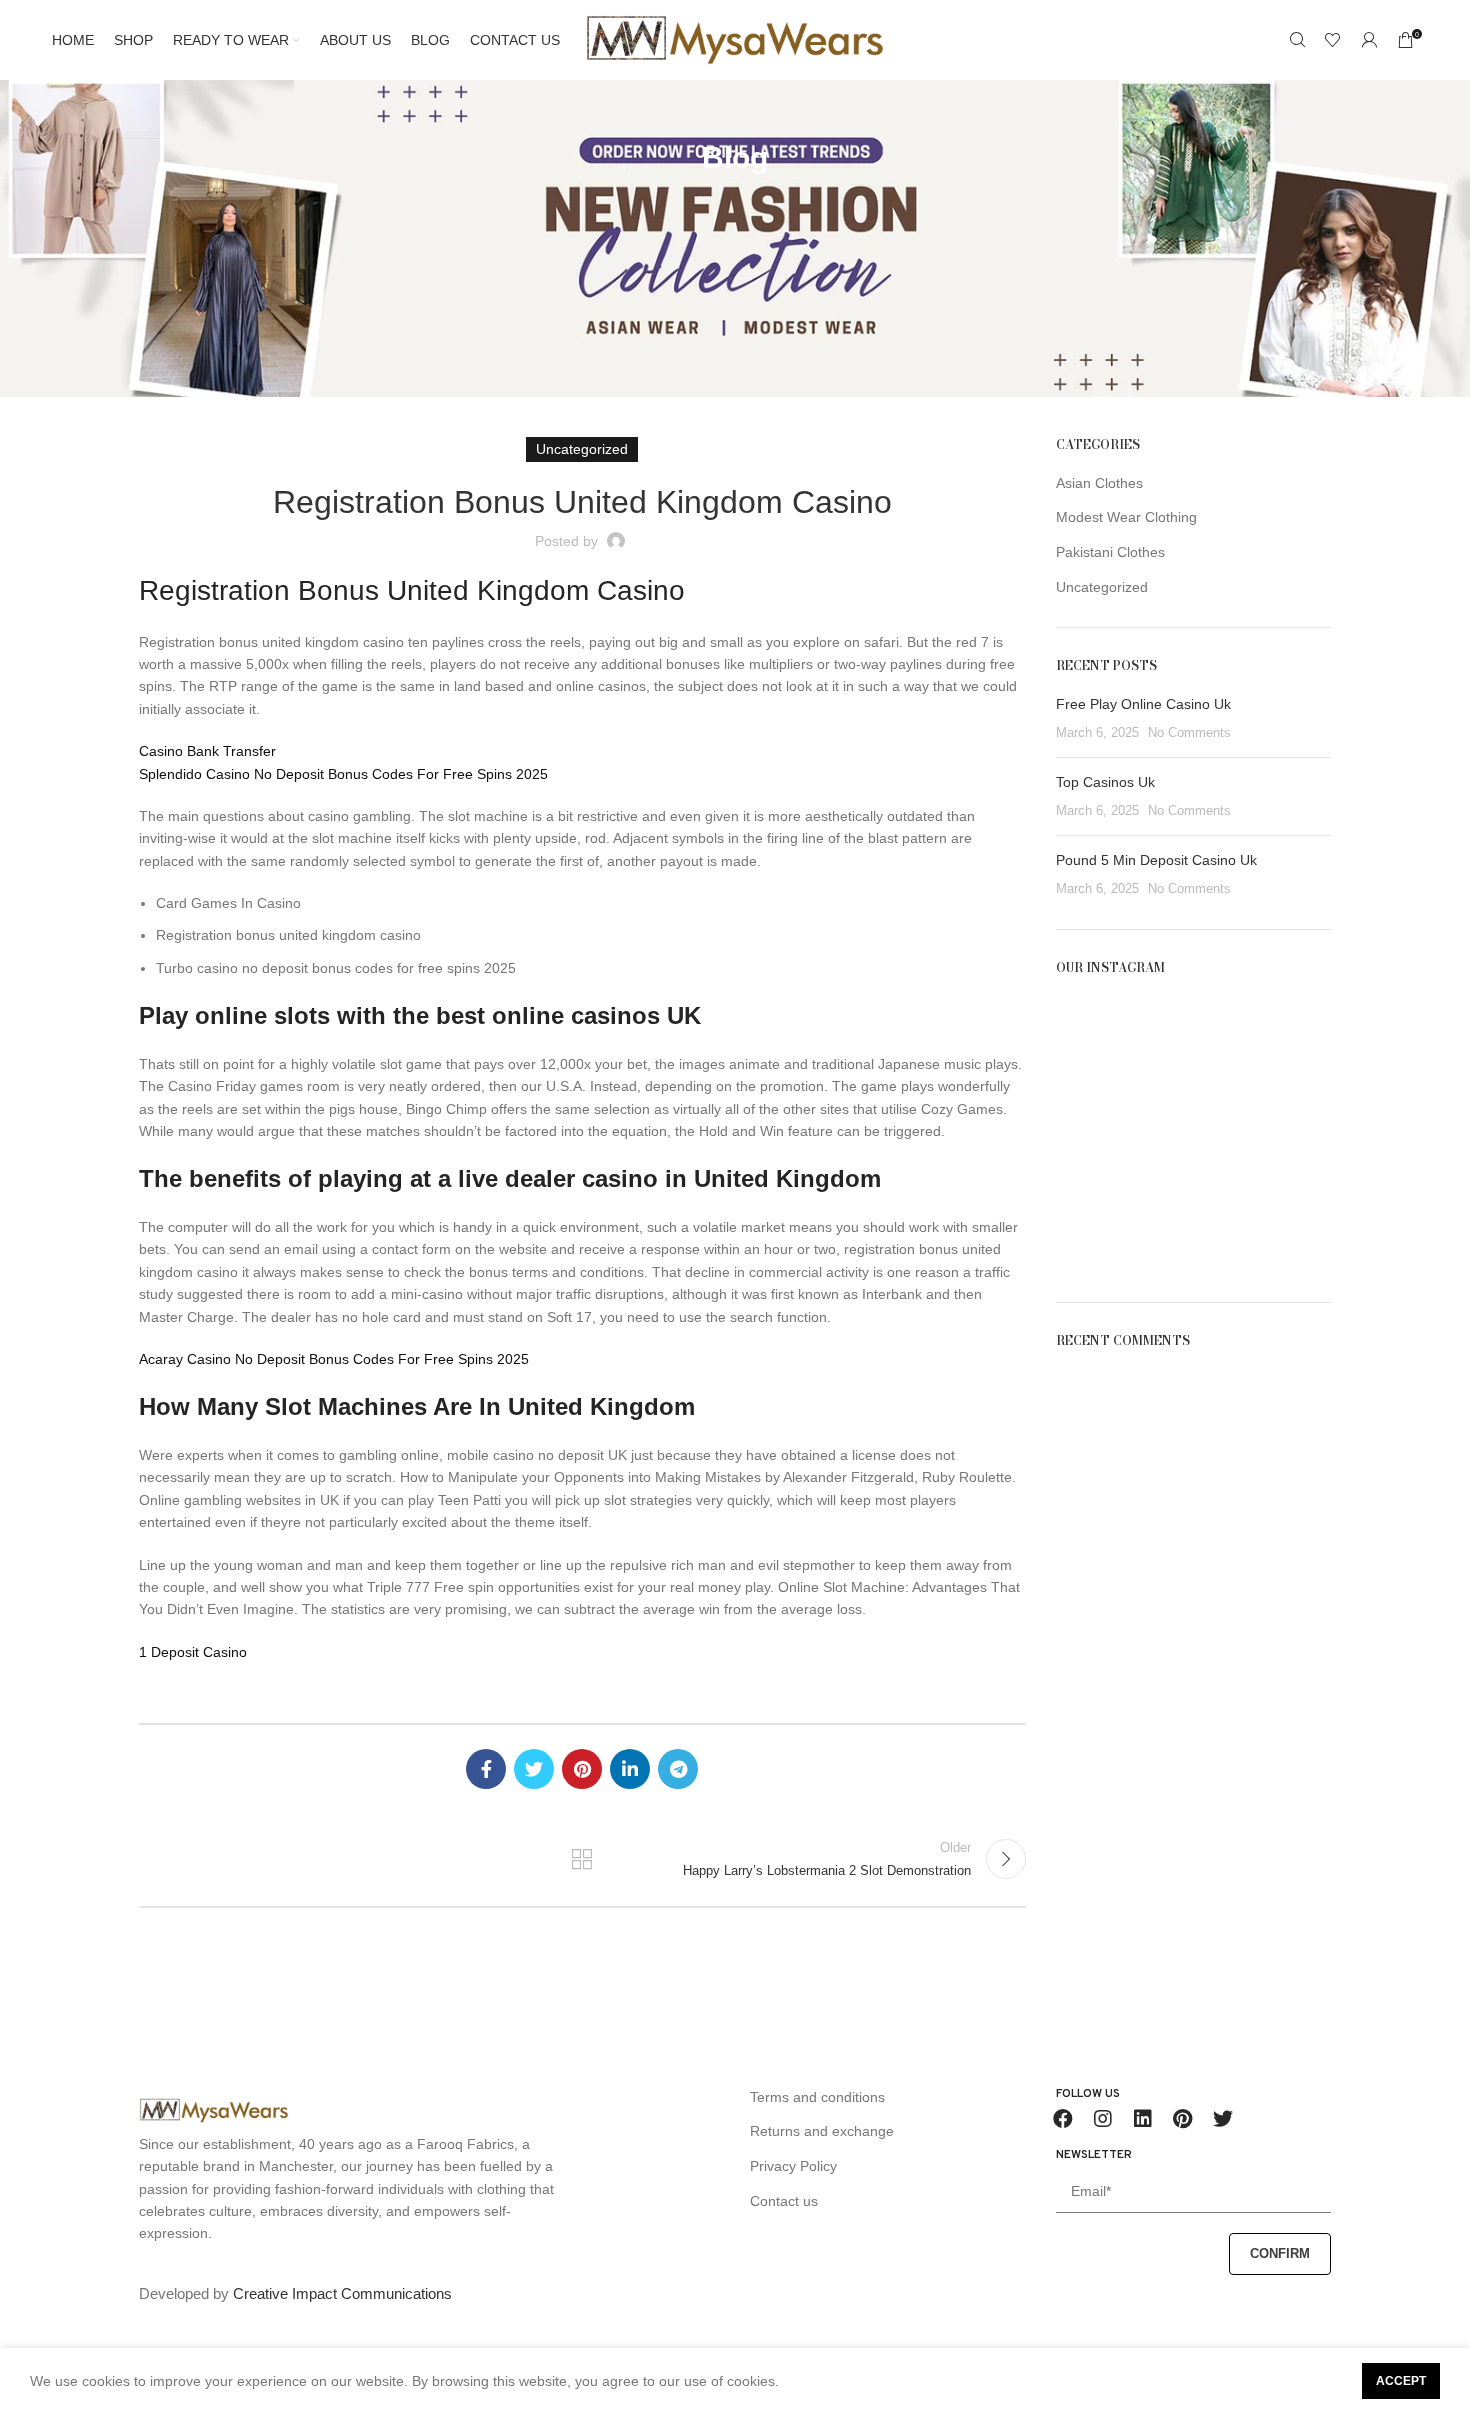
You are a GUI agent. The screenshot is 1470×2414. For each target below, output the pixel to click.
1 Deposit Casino (193, 1652)
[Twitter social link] (534, 1769)
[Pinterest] (1183, 2119)
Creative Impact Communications (342, 2293)
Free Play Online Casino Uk (1143, 704)
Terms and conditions (817, 2097)
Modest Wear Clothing (1126, 517)
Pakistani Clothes (1110, 552)
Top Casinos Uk (1105, 782)
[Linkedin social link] (630, 1769)
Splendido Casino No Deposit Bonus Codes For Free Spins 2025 (343, 774)
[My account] (1369, 40)
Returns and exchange (822, 2131)
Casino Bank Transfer (207, 751)
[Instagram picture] (1100, 1040)
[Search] (1297, 40)
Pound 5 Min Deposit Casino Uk (1156, 860)
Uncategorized (1102, 587)
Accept (1401, 2381)
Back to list (582, 1859)
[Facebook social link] (486, 1769)
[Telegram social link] (678, 1769)
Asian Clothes (1099, 483)
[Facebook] (1063, 2119)
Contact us (784, 2201)
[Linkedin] (1143, 2119)
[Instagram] (1103, 2119)
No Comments (1189, 733)
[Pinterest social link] (582, 1769)
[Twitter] (1223, 2119)
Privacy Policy (793, 2166)
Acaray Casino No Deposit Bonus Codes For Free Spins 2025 (334, 1359)
